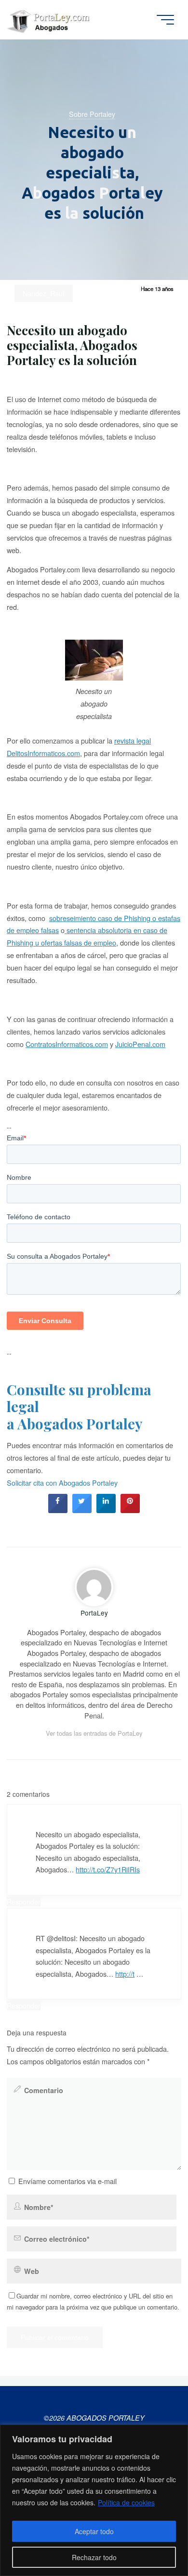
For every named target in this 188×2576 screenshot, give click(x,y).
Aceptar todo (94, 2531)
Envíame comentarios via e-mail (67, 2181)
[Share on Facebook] (58, 1510)
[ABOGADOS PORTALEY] (50, 19)
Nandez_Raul (43, 293)
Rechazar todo (94, 2557)
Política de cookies (126, 2502)
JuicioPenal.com (140, 1044)
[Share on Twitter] (82, 1510)
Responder (24, 1901)
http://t (125, 1974)
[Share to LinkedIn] (106, 1510)
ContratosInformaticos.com (67, 1044)
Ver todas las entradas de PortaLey (94, 1733)
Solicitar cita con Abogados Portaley (62, 1483)
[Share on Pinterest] (130, 1510)
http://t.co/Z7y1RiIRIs (108, 1869)
